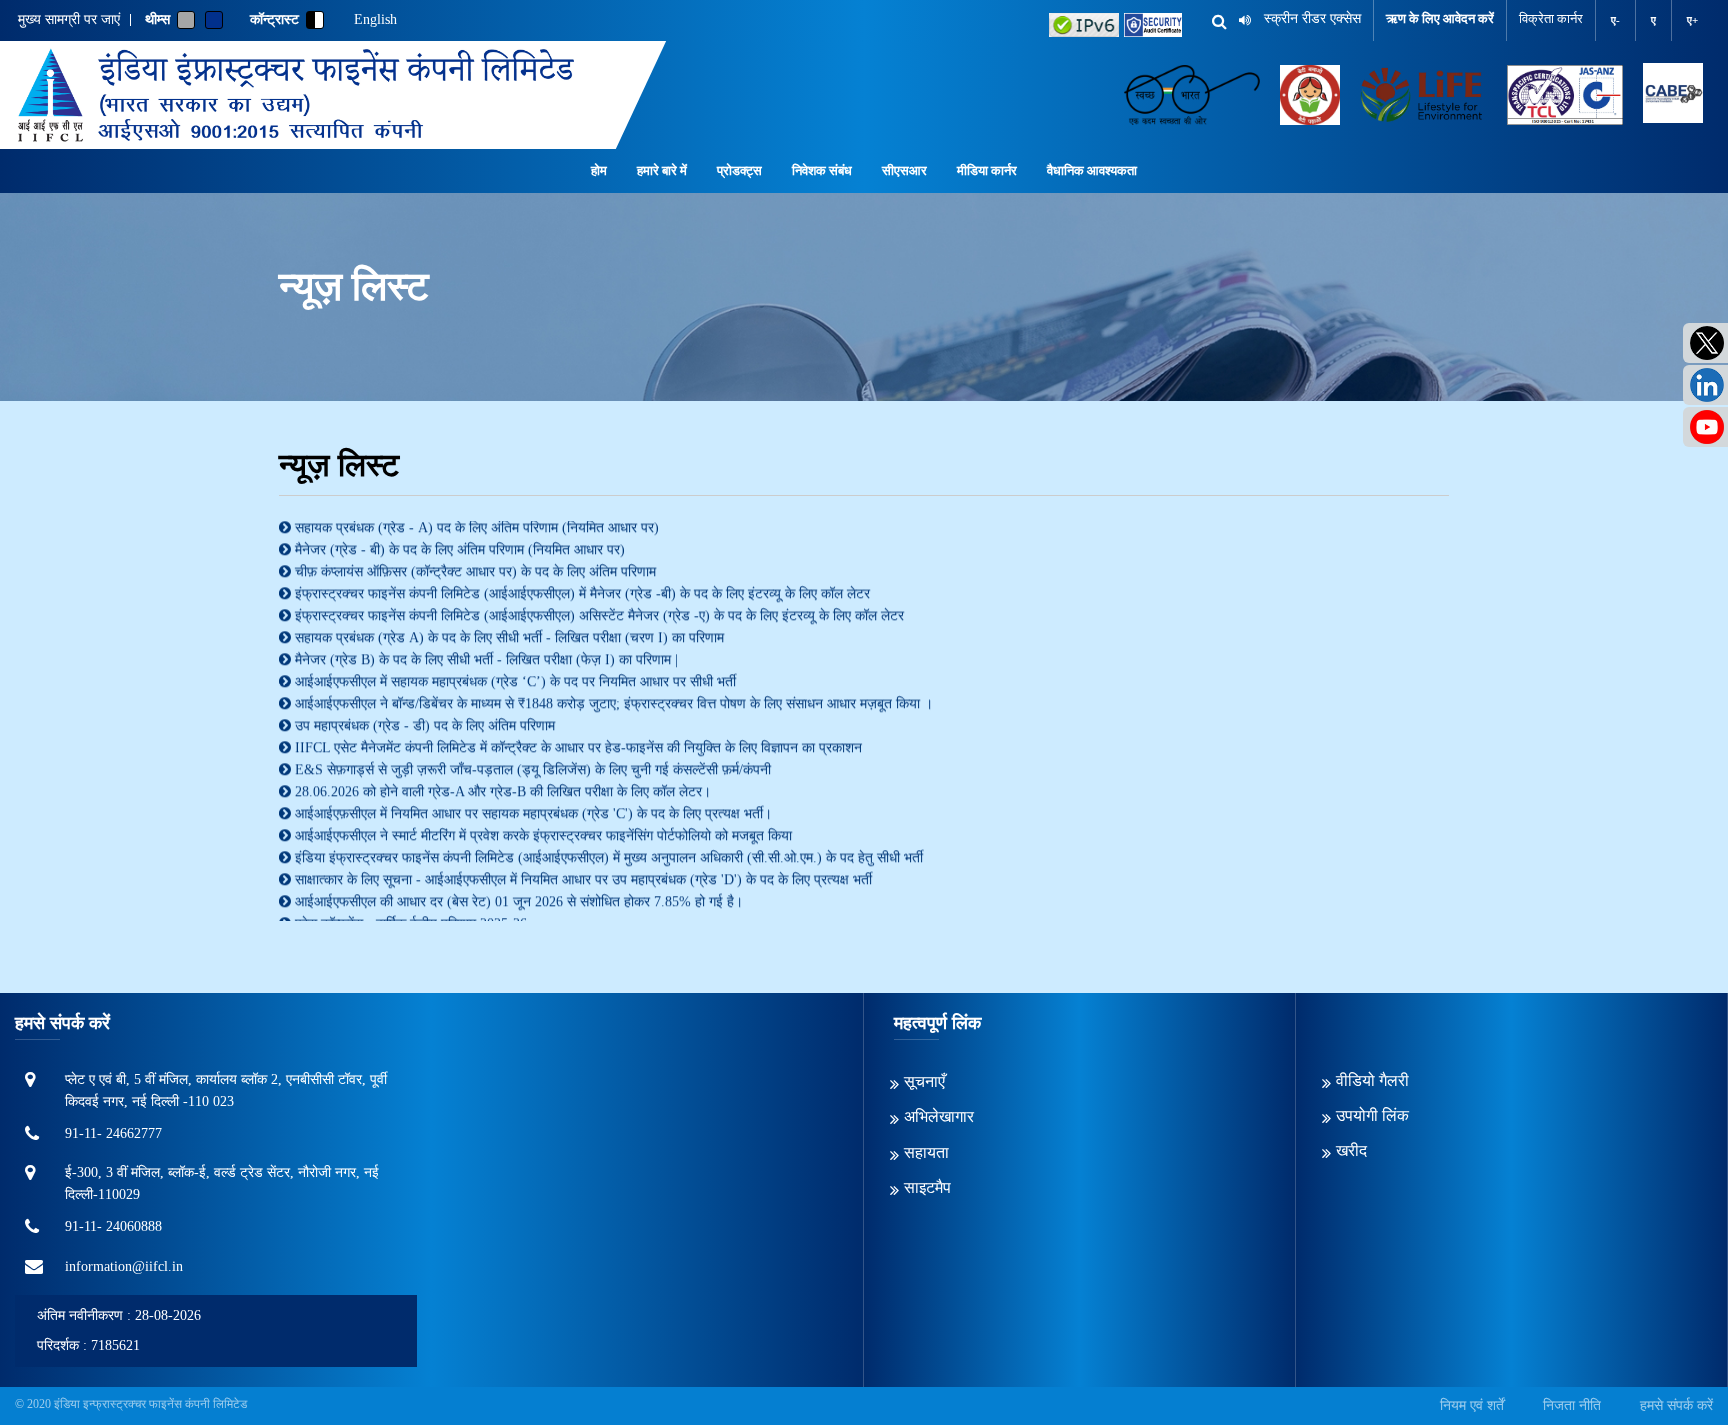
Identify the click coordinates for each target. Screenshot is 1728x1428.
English (375, 20)
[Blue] (214, 20)
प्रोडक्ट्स (739, 170)
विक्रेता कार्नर (1551, 18)
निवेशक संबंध (822, 170)
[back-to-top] (1667, 1367)
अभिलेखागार (939, 1116)
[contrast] (315, 20)
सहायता (926, 1152)
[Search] (1212, 22)
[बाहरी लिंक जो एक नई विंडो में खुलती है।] (1084, 25)
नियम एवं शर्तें (1472, 1405)
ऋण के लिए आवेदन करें (1440, 18)
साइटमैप (927, 1187)
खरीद (1351, 1150)
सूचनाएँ (924, 1081)
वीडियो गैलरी (1372, 1080)
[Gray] (186, 20)
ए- (1615, 20)
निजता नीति (1572, 1405)
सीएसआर (904, 170)
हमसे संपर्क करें (1676, 1405)
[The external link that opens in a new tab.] (1673, 95)
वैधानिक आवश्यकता (1092, 170)
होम (599, 170)
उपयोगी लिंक (1372, 1115)
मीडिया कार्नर (987, 170)
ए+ (1692, 20)
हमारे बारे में (662, 170)
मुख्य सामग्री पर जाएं (69, 20)
